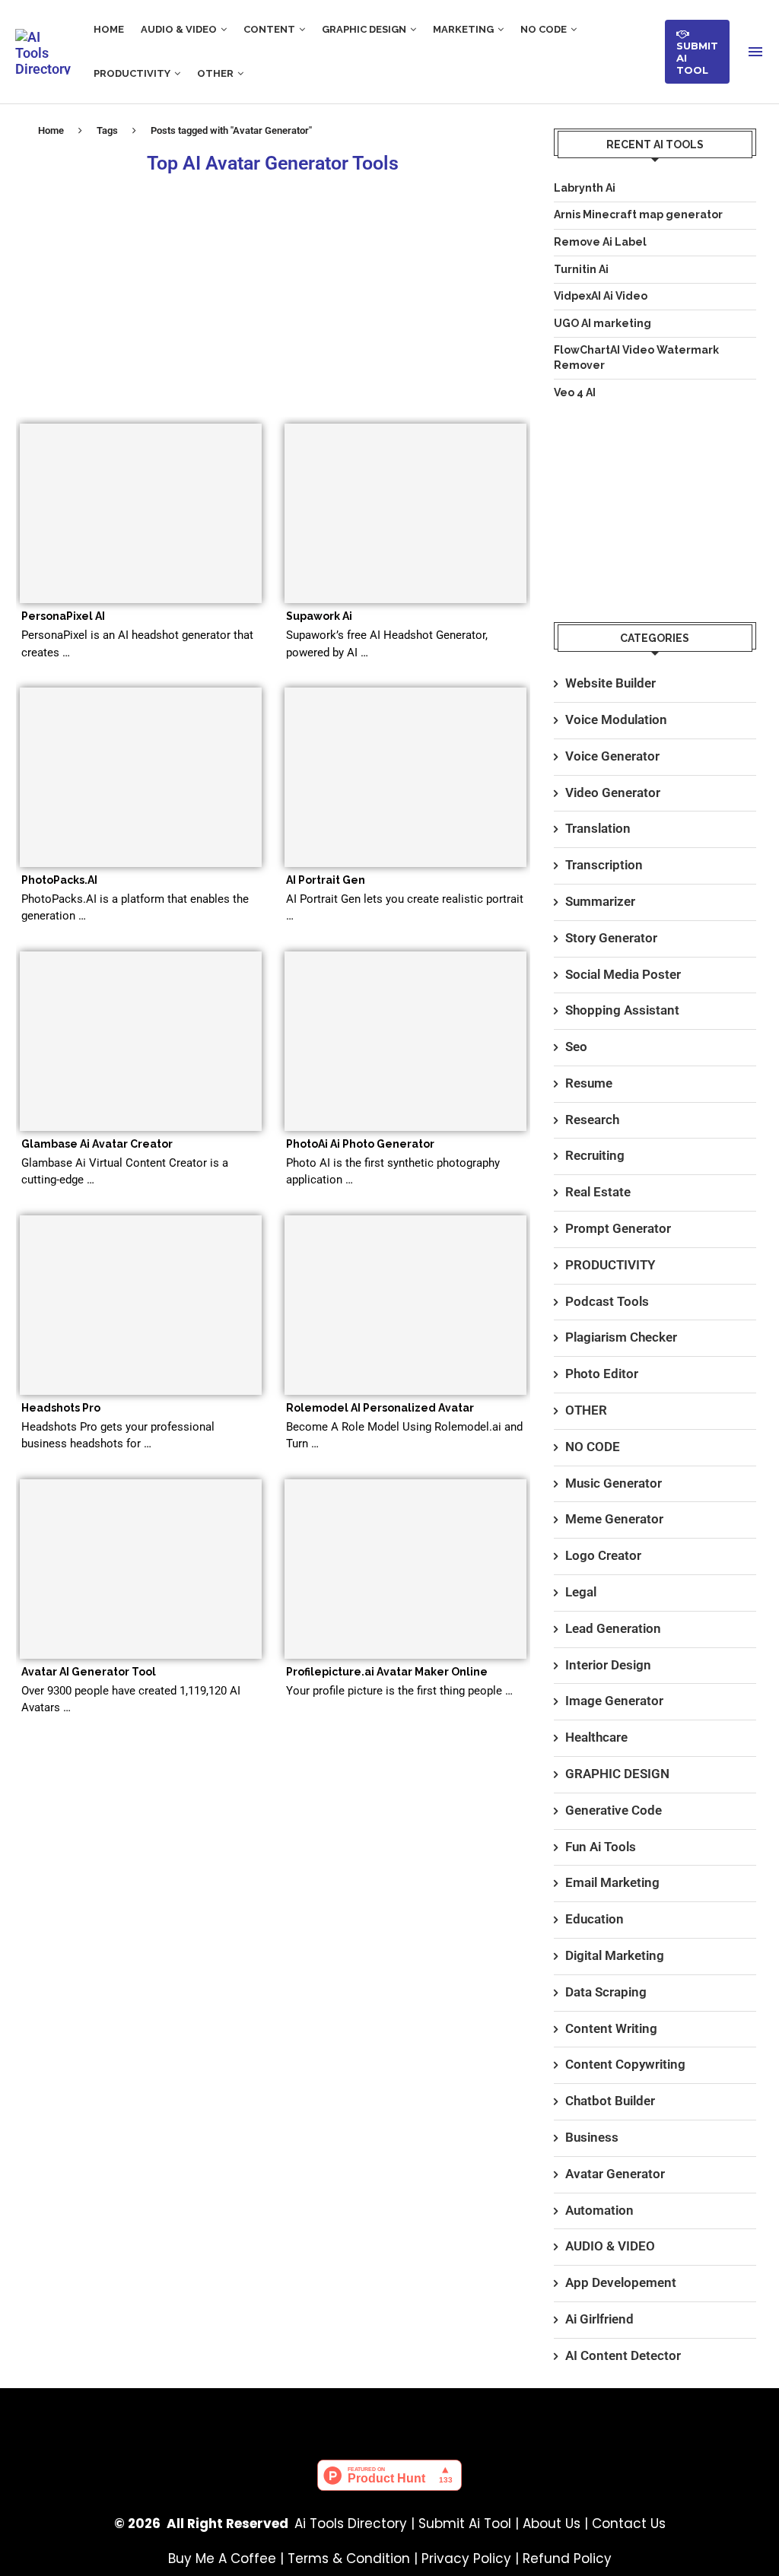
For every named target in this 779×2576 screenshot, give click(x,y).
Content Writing (611, 2028)
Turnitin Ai (581, 269)
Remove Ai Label (600, 242)
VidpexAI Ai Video (601, 296)
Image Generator (614, 1701)
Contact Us (629, 2524)
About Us (552, 2524)
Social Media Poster (623, 974)
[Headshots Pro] (141, 1305)
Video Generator (613, 792)
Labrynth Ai (585, 188)
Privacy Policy (466, 2559)
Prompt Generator (618, 1228)
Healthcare (596, 1737)
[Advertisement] (273, 294)
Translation (598, 828)
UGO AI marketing (603, 323)
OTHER (215, 73)
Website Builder (610, 683)
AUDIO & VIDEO (179, 29)
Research (592, 1120)
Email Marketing (612, 1882)
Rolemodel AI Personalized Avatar (380, 1408)
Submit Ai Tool (465, 2524)
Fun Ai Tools (601, 1847)
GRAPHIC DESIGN (364, 29)
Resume (589, 1083)
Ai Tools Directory (351, 2524)
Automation (599, 2210)
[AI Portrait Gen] (405, 777)
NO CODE (544, 29)
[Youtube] (389, 2415)
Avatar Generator (615, 2174)
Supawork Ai (319, 616)
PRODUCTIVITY (132, 73)
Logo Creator (603, 1555)
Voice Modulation (616, 719)
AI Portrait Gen (326, 880)
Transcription (604, 865)
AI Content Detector (623, 2355)
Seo (576, 1047)
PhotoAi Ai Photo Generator (360, 1144)
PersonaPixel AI (63, 616)
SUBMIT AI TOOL (697, 52)
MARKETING (463, 29)
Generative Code (614, 1810)
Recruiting (595, 1155)
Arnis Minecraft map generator (638, 214)
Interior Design (608, 1665)
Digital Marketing (615, 1955)
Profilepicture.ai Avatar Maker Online (387, 1672)
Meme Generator (614, 1519)
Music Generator (614, 1483)
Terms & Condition (349, 2559)
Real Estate (598, 1192)
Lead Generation (613, 1628)
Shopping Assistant (622, 1010)
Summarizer (600, 901)
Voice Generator (612, 756)
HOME (109, 29)
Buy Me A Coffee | (228, 2559)
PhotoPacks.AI (59, 880)
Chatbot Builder (610, 2101)
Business (592, 2137)
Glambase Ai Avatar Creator (97, 1144)
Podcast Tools (607, 1301)
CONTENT (269, 29)
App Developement (621, 2282)
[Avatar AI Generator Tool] (141, 1569)
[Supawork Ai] (405, 513)
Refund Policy (567, 2559)
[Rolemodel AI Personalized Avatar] (405, 1305)
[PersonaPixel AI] (141, 513)
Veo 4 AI (575, 392)
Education (595, 1919)
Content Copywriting (625, 2064)
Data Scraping (606, 1992)
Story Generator (611, 938)
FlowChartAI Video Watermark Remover (636, 357)
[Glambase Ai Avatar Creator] (141, 1041)
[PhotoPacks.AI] (141, 777)
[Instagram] (434, 2415)
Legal (581, 1592)
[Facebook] (300, 2415)
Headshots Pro (61, 1408)
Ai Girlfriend (599, 2319)
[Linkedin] (479, 2415)
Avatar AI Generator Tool (89, 1672)
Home (51, 130)
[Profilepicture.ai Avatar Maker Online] (405, 1569)
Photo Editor (602, 1374)
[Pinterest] (345, 2415)
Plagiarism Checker (621, 1337)
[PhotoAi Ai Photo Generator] (405, 1041)
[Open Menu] (755, 52)
